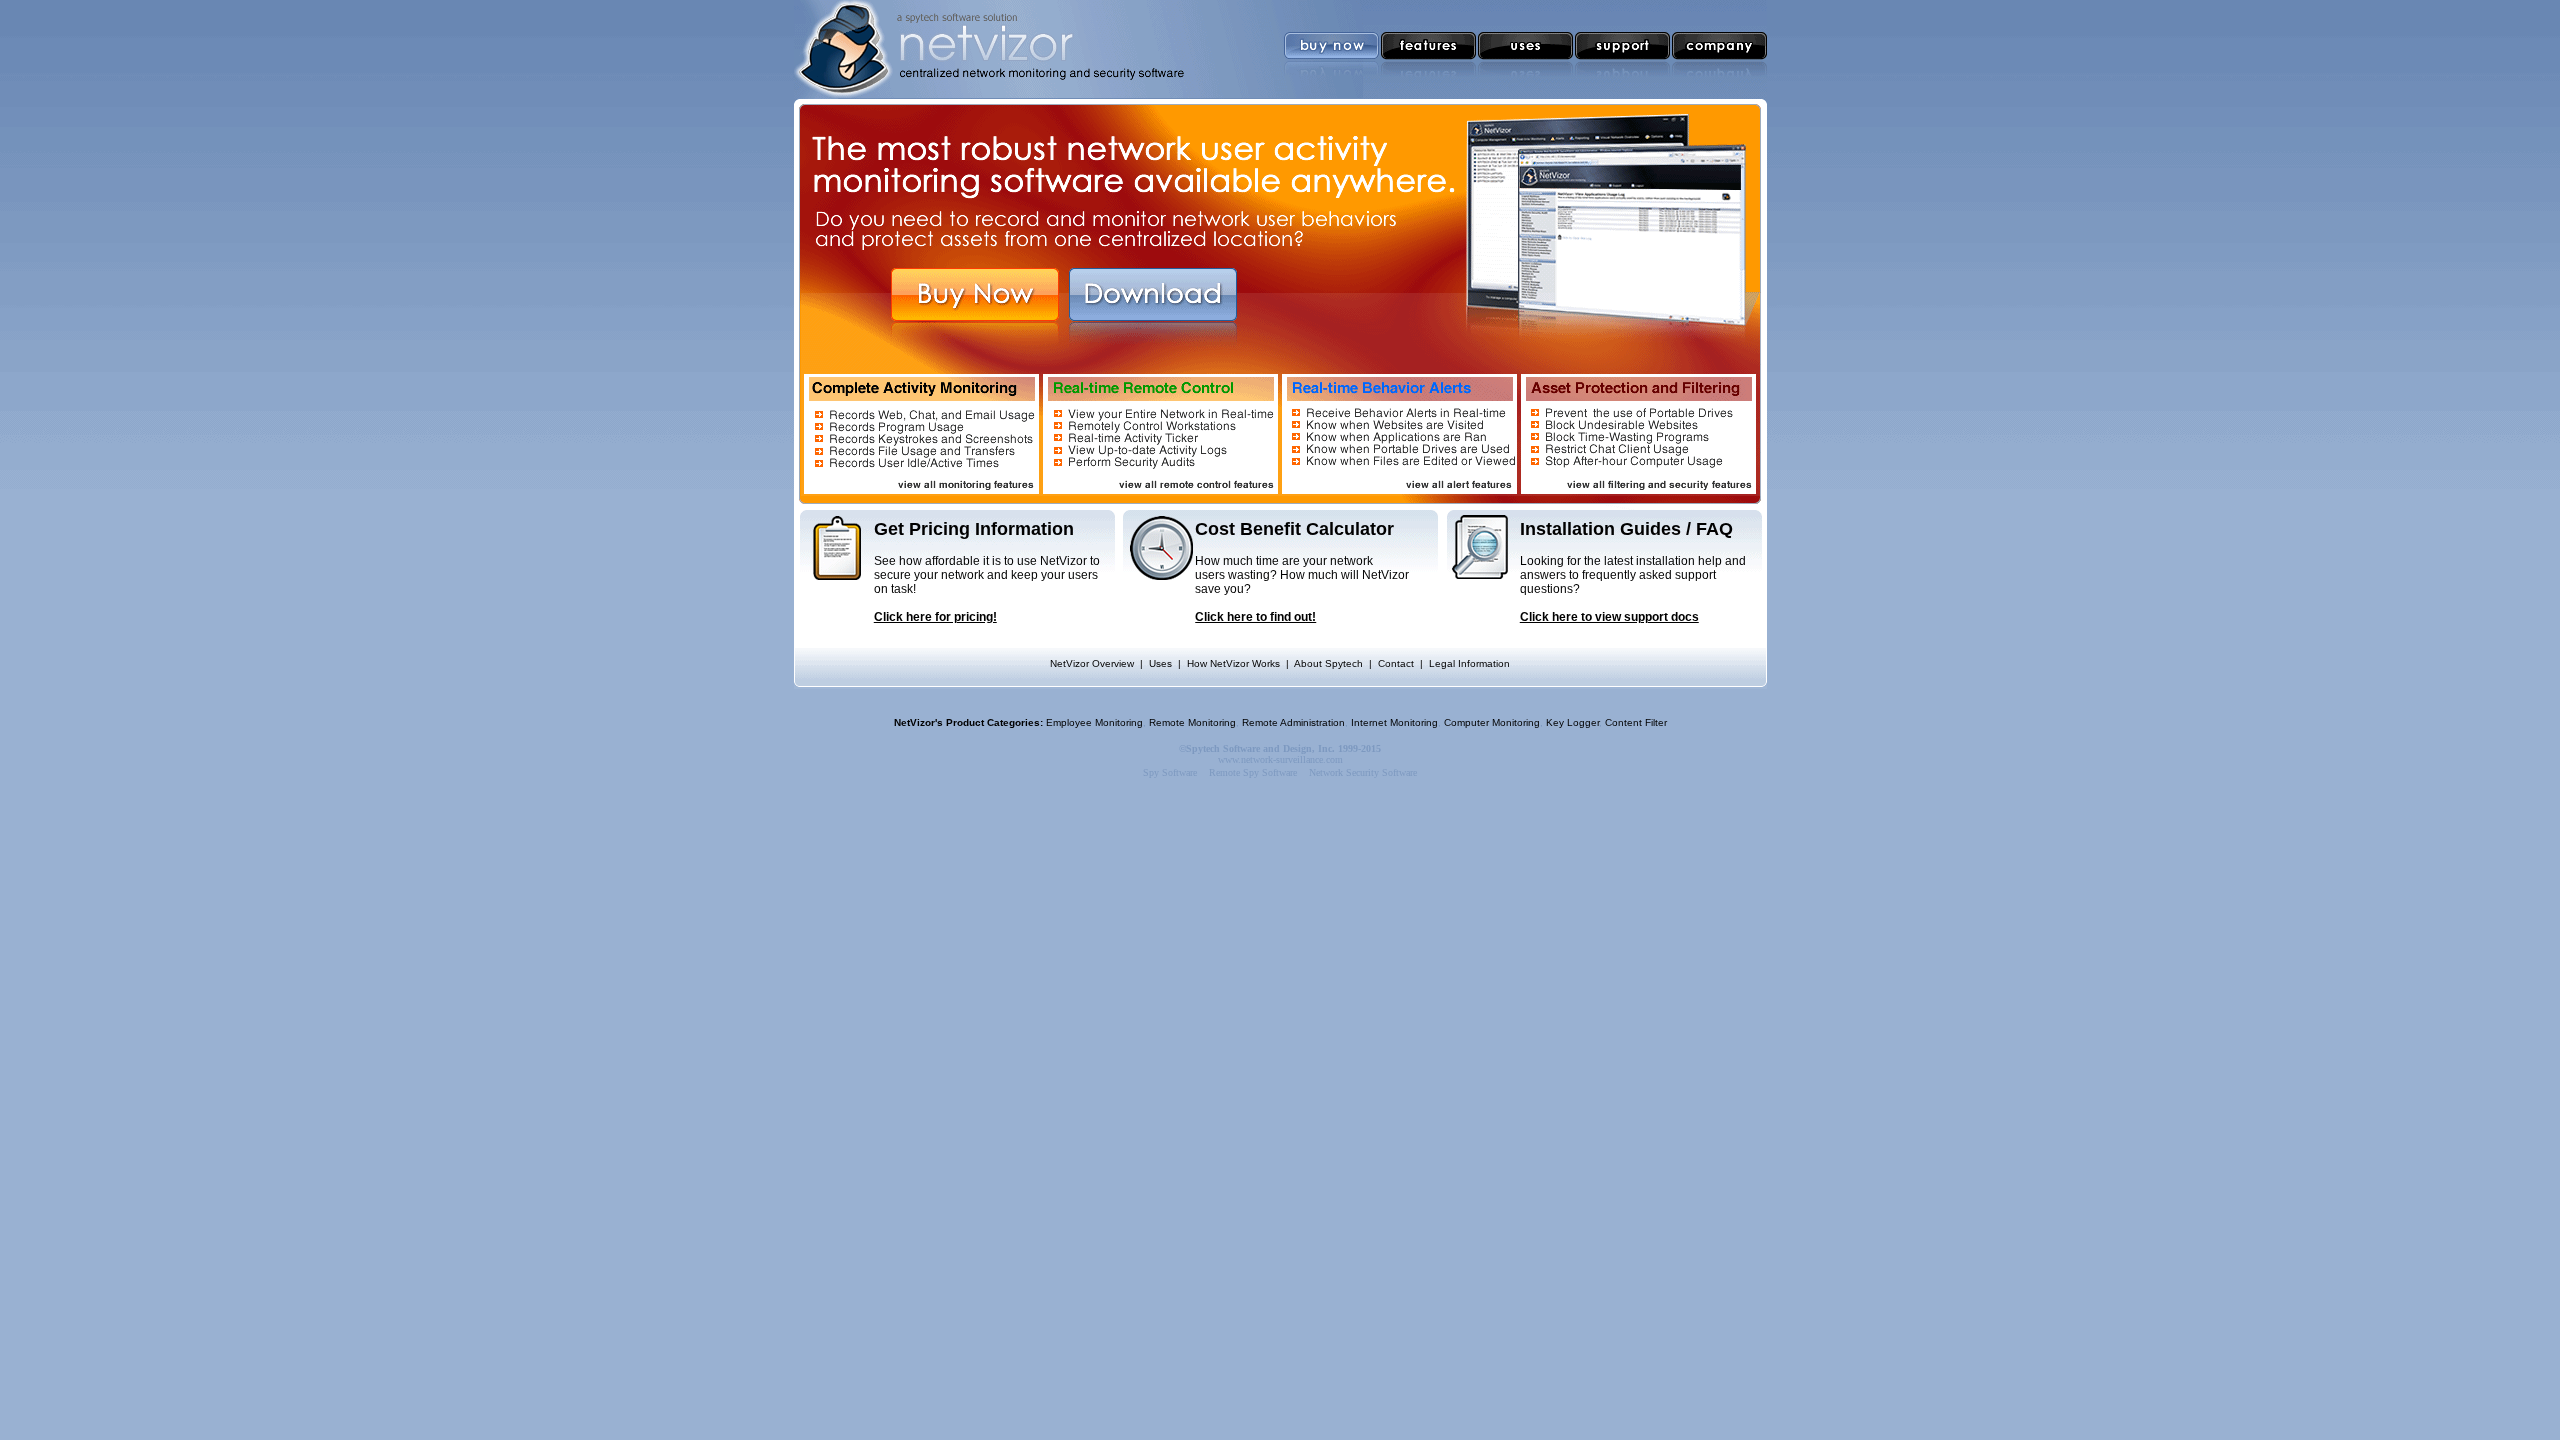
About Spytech (1328, 663)
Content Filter (1636, 722)
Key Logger (1572, 722)
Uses (1160, 663)
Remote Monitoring (1192, 722)
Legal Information (1469, 663)
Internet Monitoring (1394, 722)
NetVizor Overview (1092, 663)
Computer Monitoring (1492, 722)
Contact (1396, 663)
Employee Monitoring (1094, 722)
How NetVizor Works (1233, 663)
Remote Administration (1293, 722)
